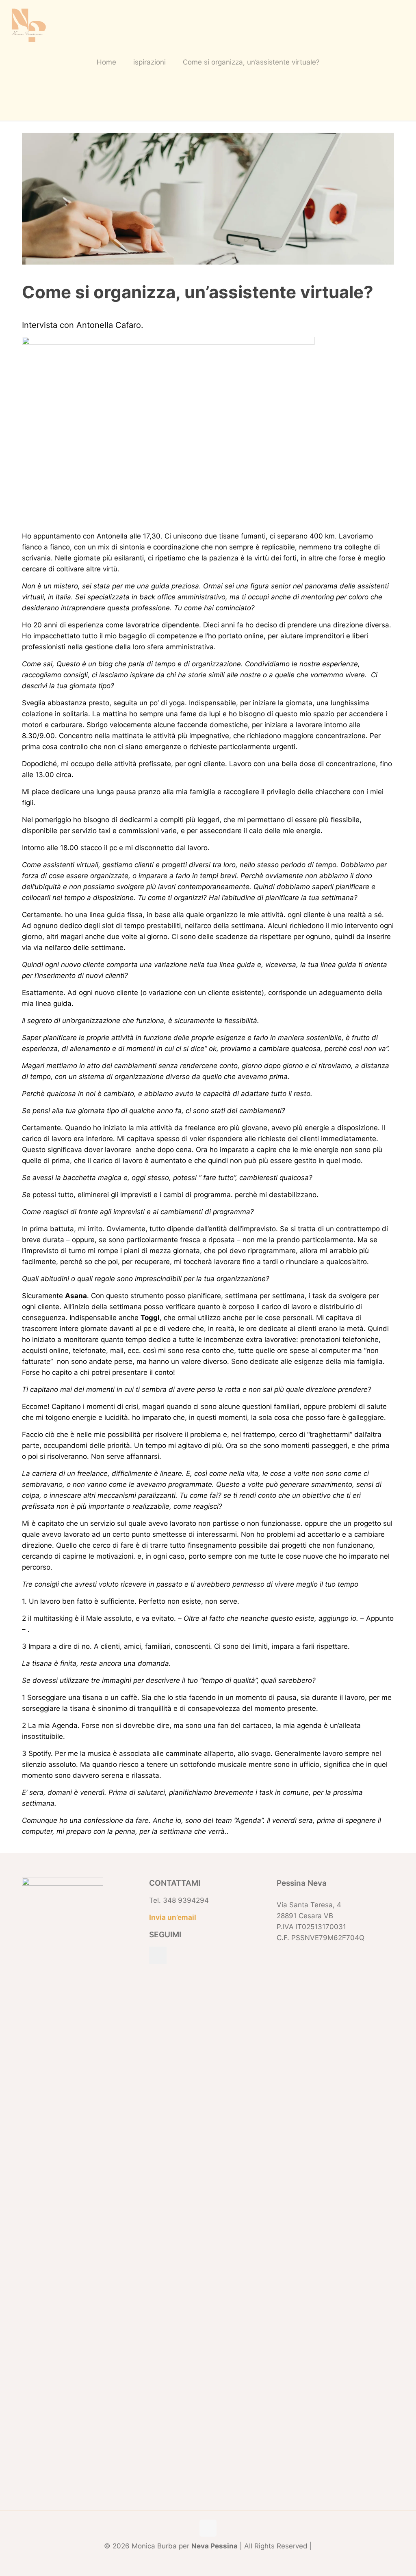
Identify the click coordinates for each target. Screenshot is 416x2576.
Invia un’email (173, 1917)
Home (106, 62)
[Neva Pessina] (28, 24)
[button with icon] (158, 1955)
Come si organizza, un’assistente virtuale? (251, 62)
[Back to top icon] (208, 2528)
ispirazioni (149, 62)
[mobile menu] (403, 24)
